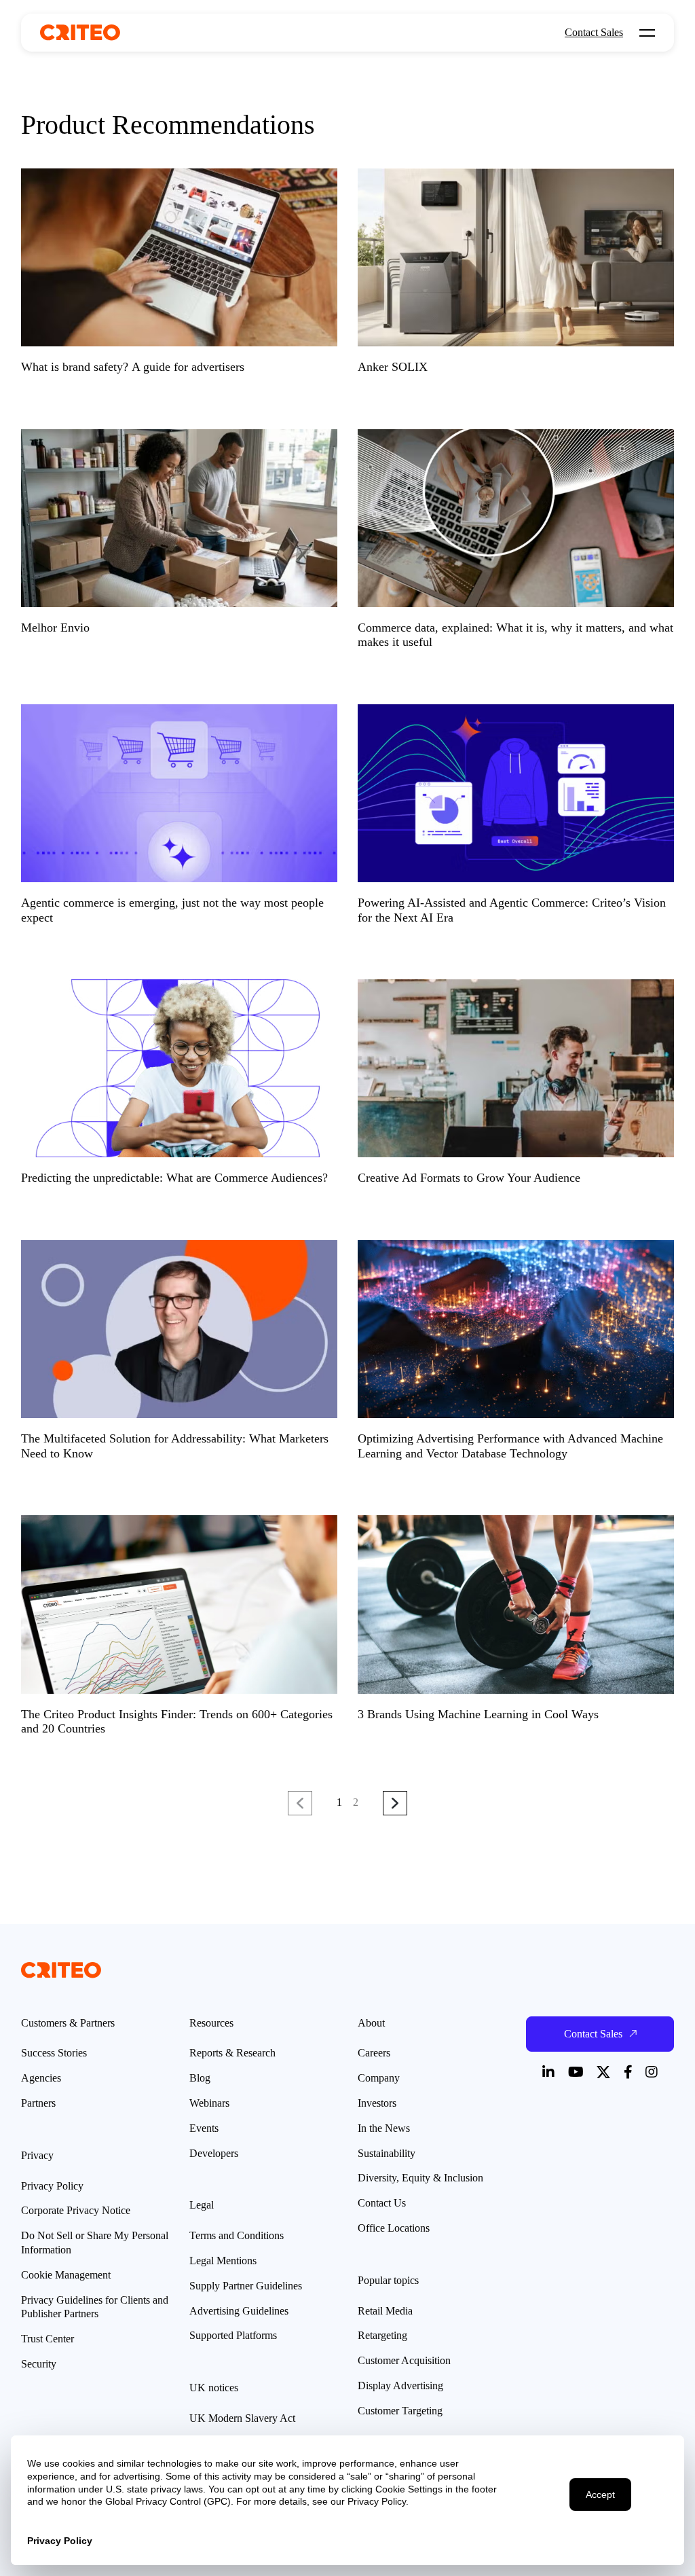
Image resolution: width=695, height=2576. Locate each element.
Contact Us (382, 2203)
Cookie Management (66, 2275)
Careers (374, 2053)
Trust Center (48, 2339)
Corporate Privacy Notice (76, 2210)
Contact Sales (594, 33)
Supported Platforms (233, 2335)
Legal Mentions (223, 2261)
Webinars (209, 2103)
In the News (384, 2128)
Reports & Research (232, 2053)
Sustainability (387, 2153)
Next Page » (395, 1804)
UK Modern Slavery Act (242, 2418)
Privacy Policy (52, 2186)
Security (39, 2364)
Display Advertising (400, 2385)
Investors (377, 2103)
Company (379, 2078)
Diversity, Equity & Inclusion (420, 2178)
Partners (38, 2103)
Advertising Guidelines (239, 2311)
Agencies (41, 2078)
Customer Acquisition (404, 2360)
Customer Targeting (400, 2411)
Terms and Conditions (237, 2235)
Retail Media (385, 2311)
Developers (214, 2153)
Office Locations (394, 2228)
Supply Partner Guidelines (246, 2286)
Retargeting (382, 2335)
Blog (200, 2078)
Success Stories (54, 2053)
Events (204, 2128)
